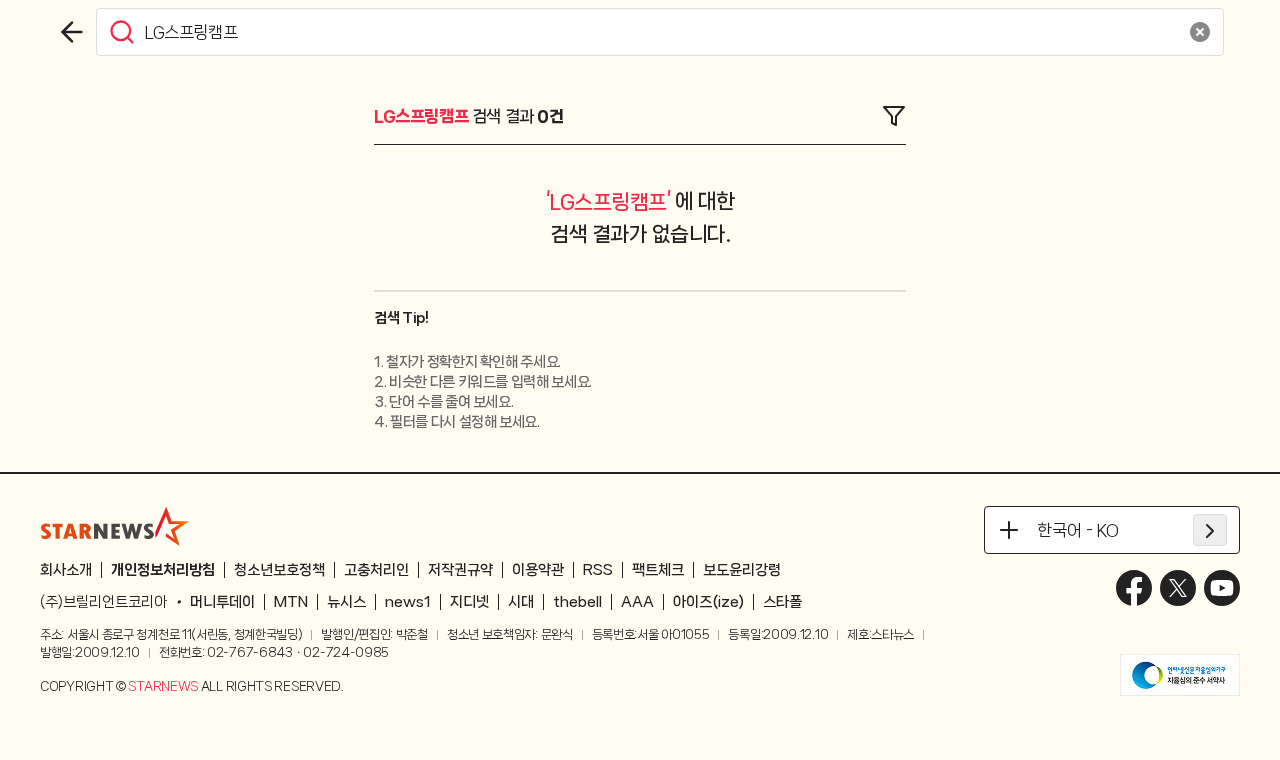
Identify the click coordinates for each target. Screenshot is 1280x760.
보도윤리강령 (742, 570)
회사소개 (66, 570)
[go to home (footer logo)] (115, 526)
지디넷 (469, 602)
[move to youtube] (1222, 588)
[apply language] (1210, 530)
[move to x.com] (1178, 588)
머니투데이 (222, 602)
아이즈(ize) (708, 602)
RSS (598, 570)
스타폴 (782, 602)
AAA (637, 602)
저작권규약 (460, 570)
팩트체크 (658, 570)
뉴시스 (346, 602)
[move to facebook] (1134, 588)
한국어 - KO (1078, 530)
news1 (408, 602)
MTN (291, 602)
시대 (521, 602)
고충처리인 (376, 570)
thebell (577, 602)
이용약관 (538, 570)
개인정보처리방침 (163, 570)
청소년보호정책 (279, 570)
